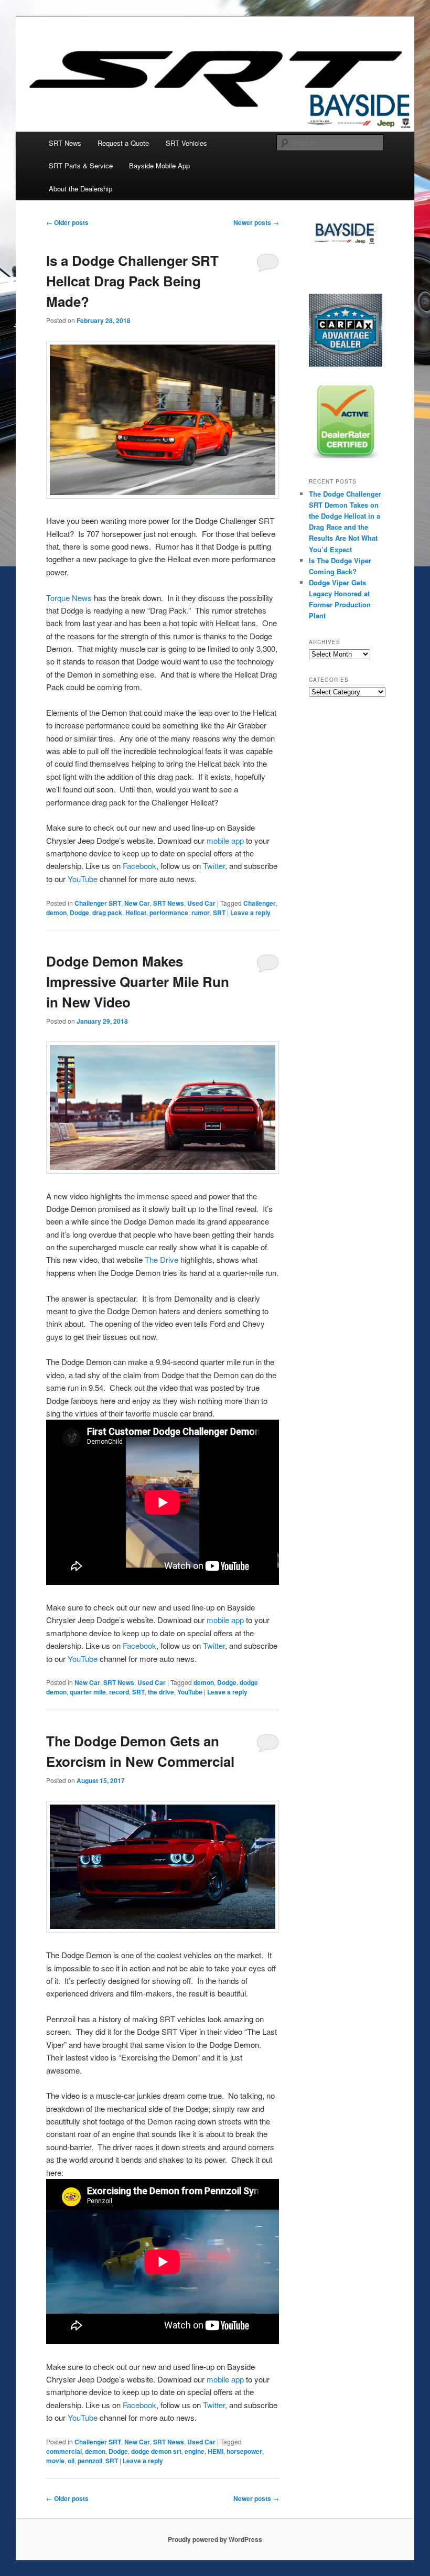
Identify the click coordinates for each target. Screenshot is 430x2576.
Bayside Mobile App (159, 165)
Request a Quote (123, 143)
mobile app (225, 840)
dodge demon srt (156, 2451)
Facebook (139, 866)
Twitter (214, 866)
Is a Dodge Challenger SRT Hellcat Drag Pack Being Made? (132, 281)
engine (195, 2451)
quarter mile (88, 1692)
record (119, 1692)
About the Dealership (80, 189)
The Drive (162, 1259)
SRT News (65, 143)
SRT (219, 913)
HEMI (216, 2451)
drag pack (107, 913)
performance (169, 913)
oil (71, 2461)
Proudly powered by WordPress (215, 2539)
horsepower (244, 2451)
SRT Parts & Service (81, 165)
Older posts (67, 222)
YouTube (83, 879)
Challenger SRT (98, 903)
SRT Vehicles (186, 143)
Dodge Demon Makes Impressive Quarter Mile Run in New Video (138, 981)
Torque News (69, 598)
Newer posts (256, 222)
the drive (161, 1692)
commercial (64, 2451)
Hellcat (136, 913)
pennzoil (90, 2461)
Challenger (260, 903)
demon (56, 913)
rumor (201, 913)
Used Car (201, 903)
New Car (137, 903)
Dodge (79, 913)
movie (55, 2461)
